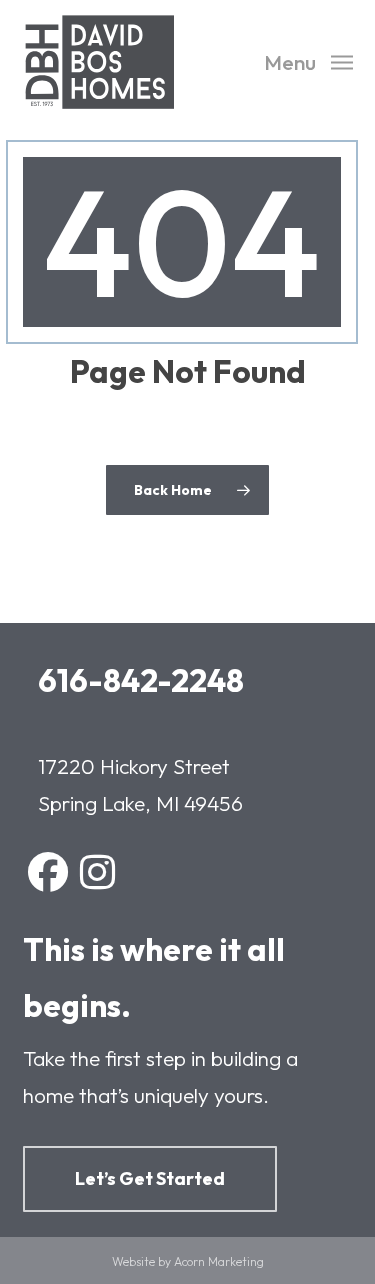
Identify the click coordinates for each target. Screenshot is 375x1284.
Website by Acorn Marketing (188, 1261)
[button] (308, 59)
